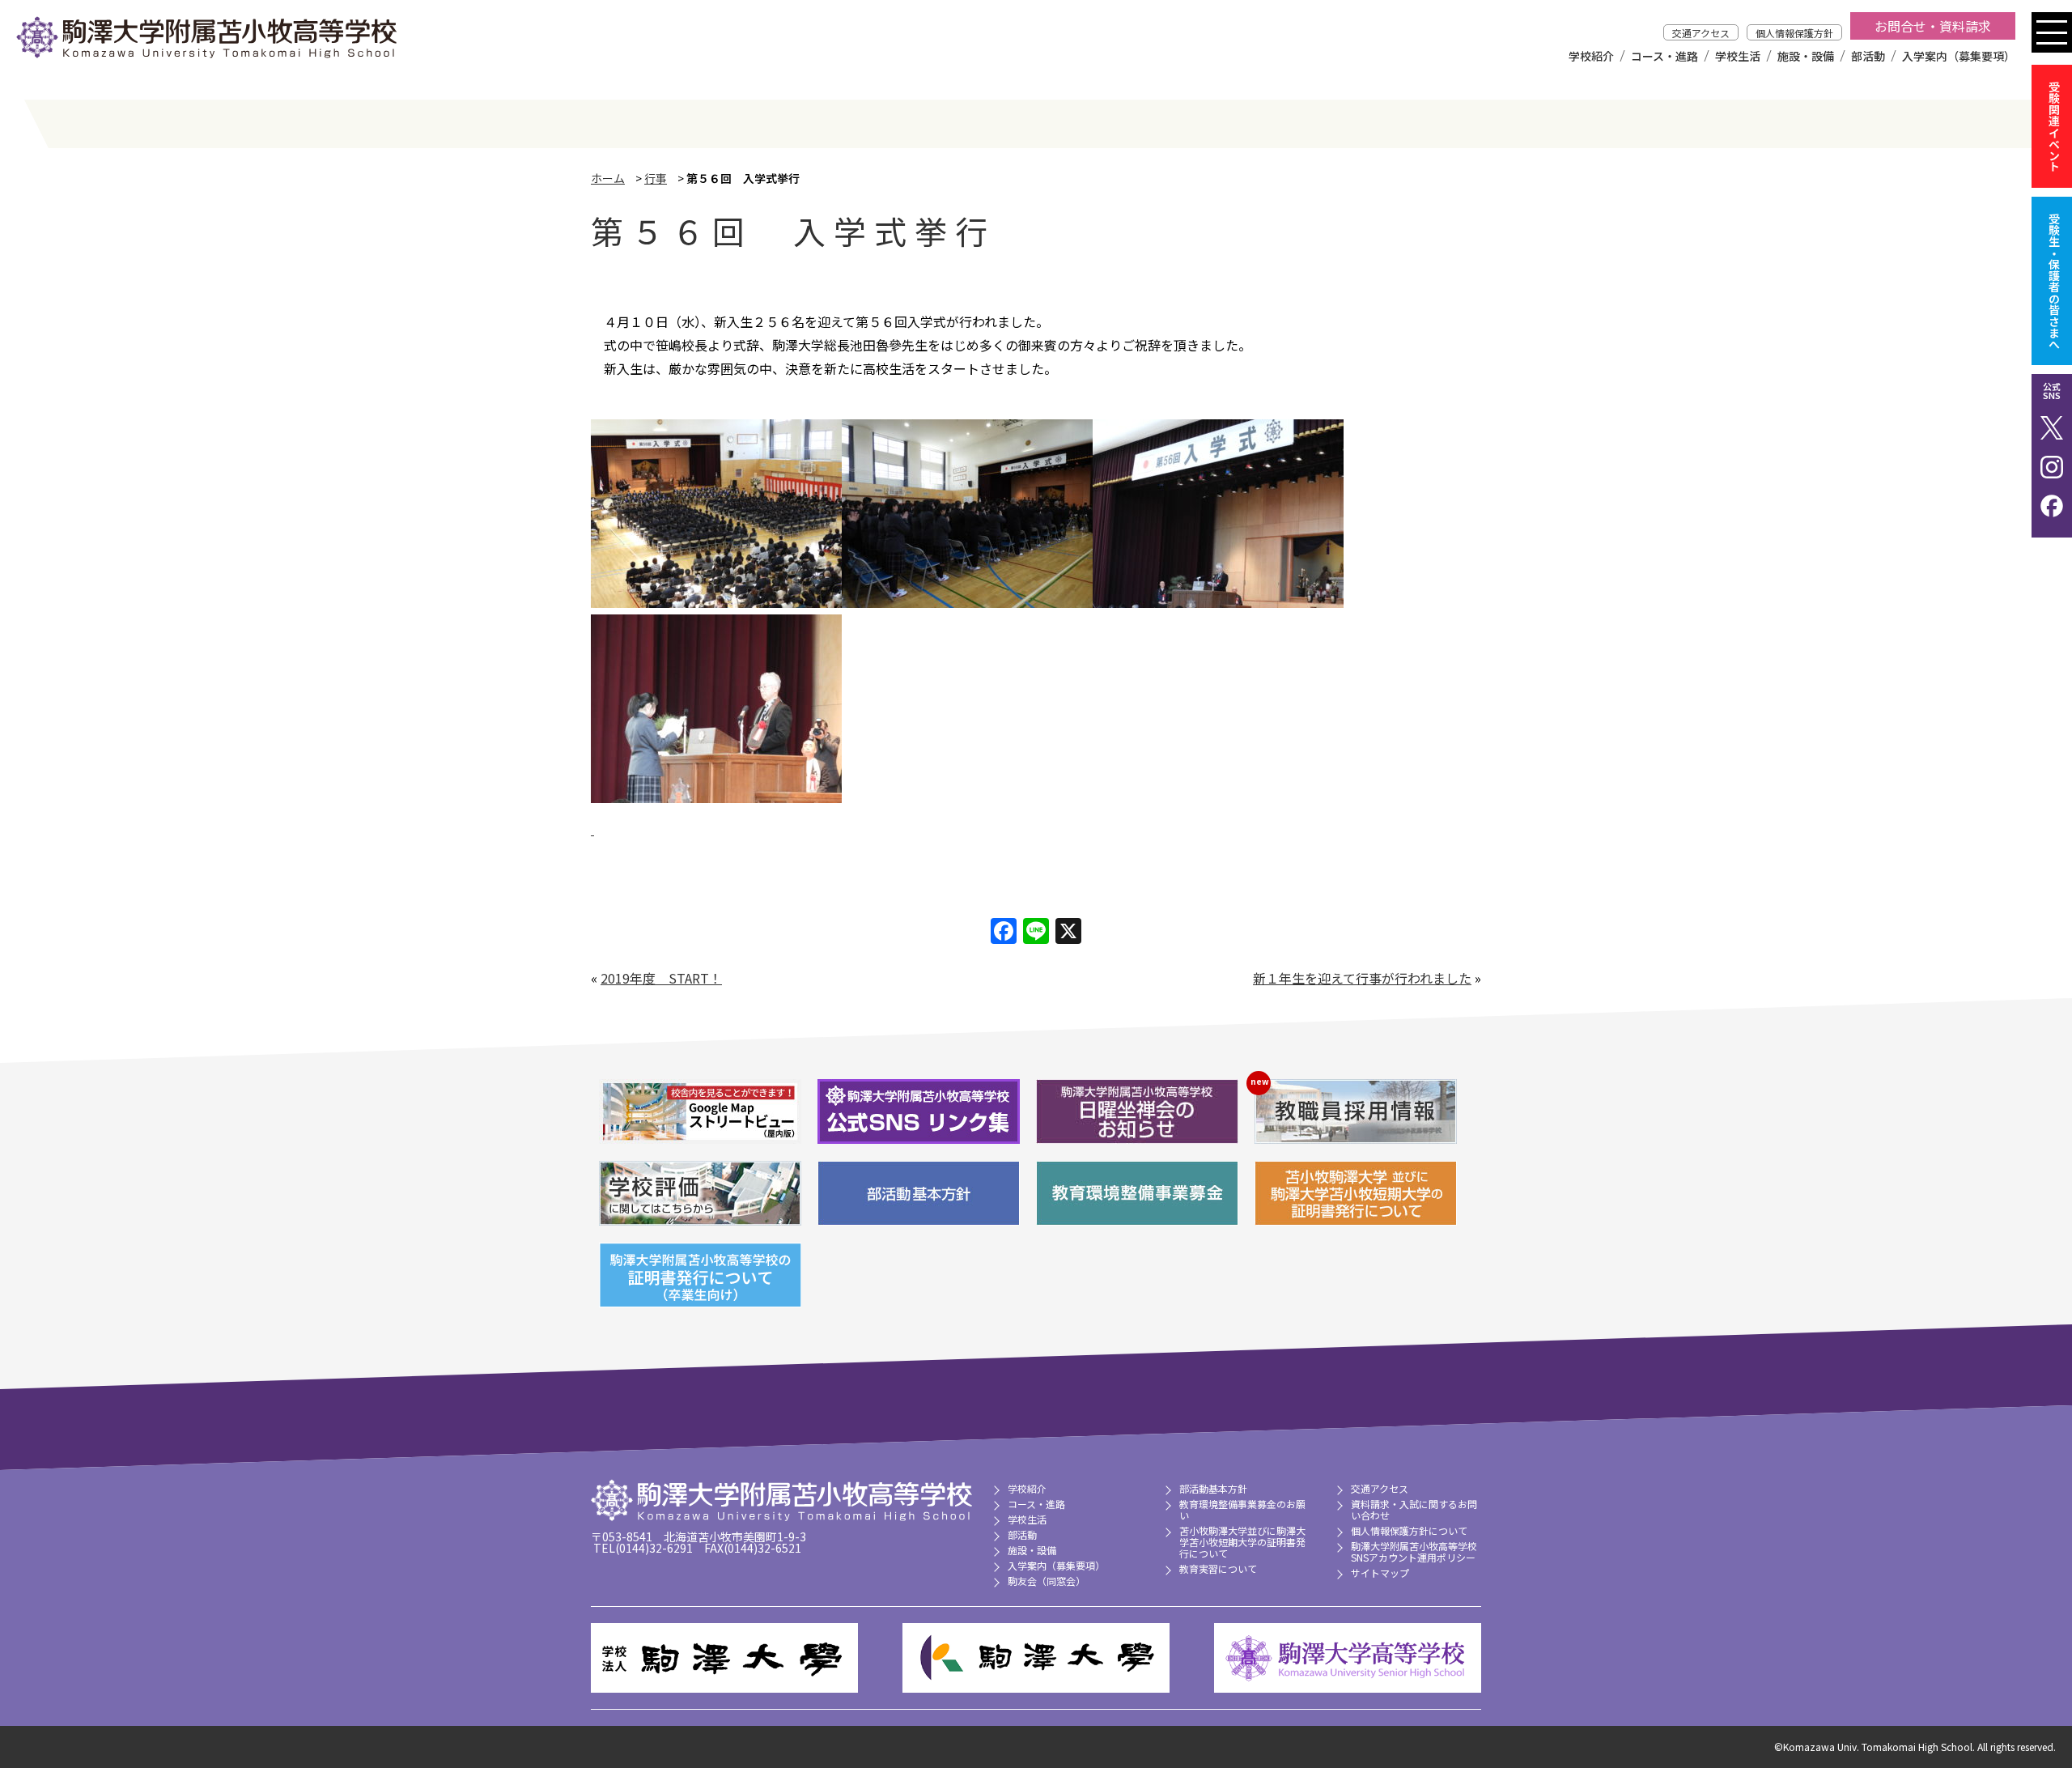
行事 (656, 178)
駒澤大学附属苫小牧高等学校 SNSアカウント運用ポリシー (1414, 1551)
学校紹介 (1591, 56)
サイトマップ (1380, 1572)
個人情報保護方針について (1409, 1530)
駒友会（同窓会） (1047, 1581)
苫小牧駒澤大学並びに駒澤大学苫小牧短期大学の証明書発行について (1242, 1542)
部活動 (1868, 56)
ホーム (608, 178)
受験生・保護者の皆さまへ (2054, 281)
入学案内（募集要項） (1959, 56)
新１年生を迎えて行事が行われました (1362, 978)
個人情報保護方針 (1794, 33)
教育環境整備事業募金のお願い (1242, 1509)
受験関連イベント (2054, 126)
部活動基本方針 (1213, 1488)
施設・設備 (1806, 56)
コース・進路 (1664, 56)
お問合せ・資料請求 (1933, 26)
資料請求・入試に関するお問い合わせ (1414, 1509)
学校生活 (1738, 56)
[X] (1068, 932)
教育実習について (1218, 1568)
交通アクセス (1701, 33)
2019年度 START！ (661, 978)
